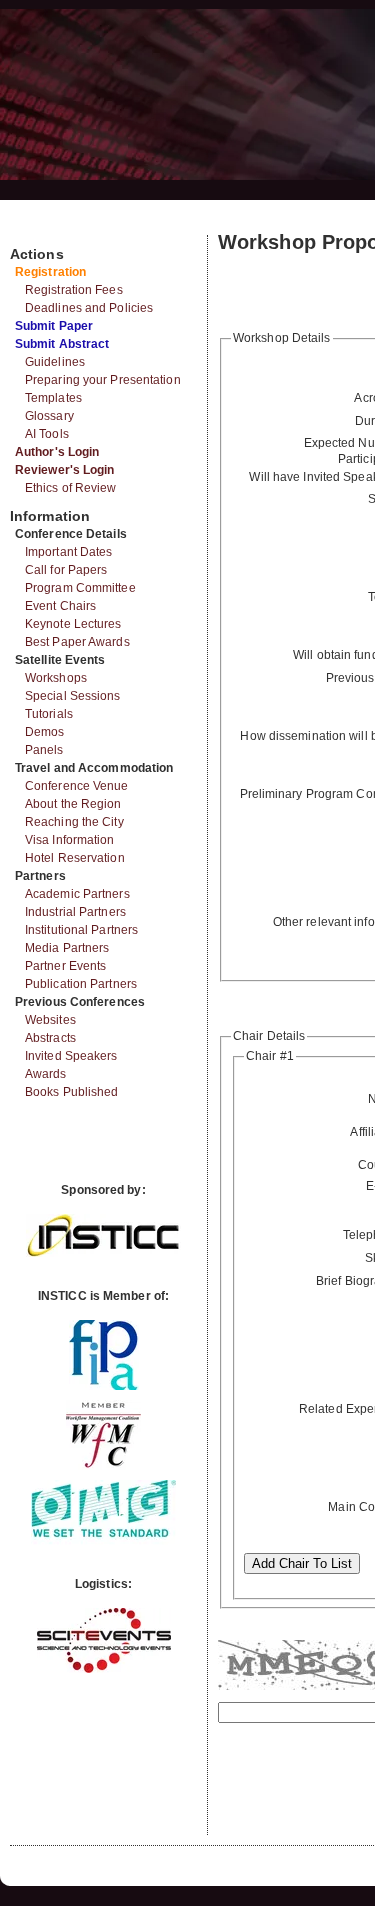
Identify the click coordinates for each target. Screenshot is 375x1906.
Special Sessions (73, 696)
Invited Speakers (71, 1056)
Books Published (72, 1092)
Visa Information (70, 840)
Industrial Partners (75, 912)
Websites (50, 1020)
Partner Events (65, 966)
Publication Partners (81, 984)
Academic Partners (77, 894)
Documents (31, 227)
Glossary (49, 416)
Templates (53, 398)
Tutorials (49, 714)
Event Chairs (60, 606)
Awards (46, 1074)
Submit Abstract (62, 344)
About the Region (73, 804)
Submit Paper (54, 326)
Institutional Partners (81, 930)
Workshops (56, 678)
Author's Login (57, 452)
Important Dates (69, 552)
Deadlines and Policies (89, 308)
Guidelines (55, 362)
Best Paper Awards (77, 642)
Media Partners (67, 948)
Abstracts (50, 1038)
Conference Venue (77, 786)
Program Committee (80, 588)
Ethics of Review (71, 488)
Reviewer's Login (65, 470)
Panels (44, 750)
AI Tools (47, 434)
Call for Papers (66, 570)
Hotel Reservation (75, 858)
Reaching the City (74, 822)
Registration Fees (74, 290)
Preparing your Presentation (103, 380)
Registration (50, 272)
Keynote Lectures (73, 624)
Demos (45, 732)
